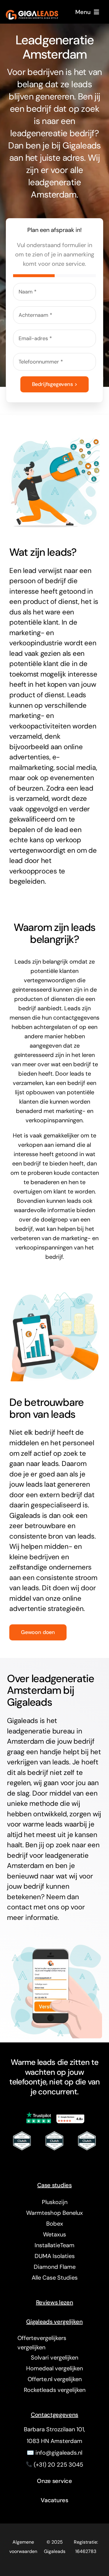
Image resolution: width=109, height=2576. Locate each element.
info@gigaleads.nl (59, 2453)
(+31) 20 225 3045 (58, 2465)
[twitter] (49, 2159)
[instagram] (60, 2159)
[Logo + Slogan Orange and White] (32, 13)
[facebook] (37, 2159)
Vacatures (54, 2500)
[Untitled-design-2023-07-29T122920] (55, 2132)
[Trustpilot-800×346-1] (39, 2114)
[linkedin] (72, 2159)
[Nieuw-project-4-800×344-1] (70, 2114)
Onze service (54, 2481)
